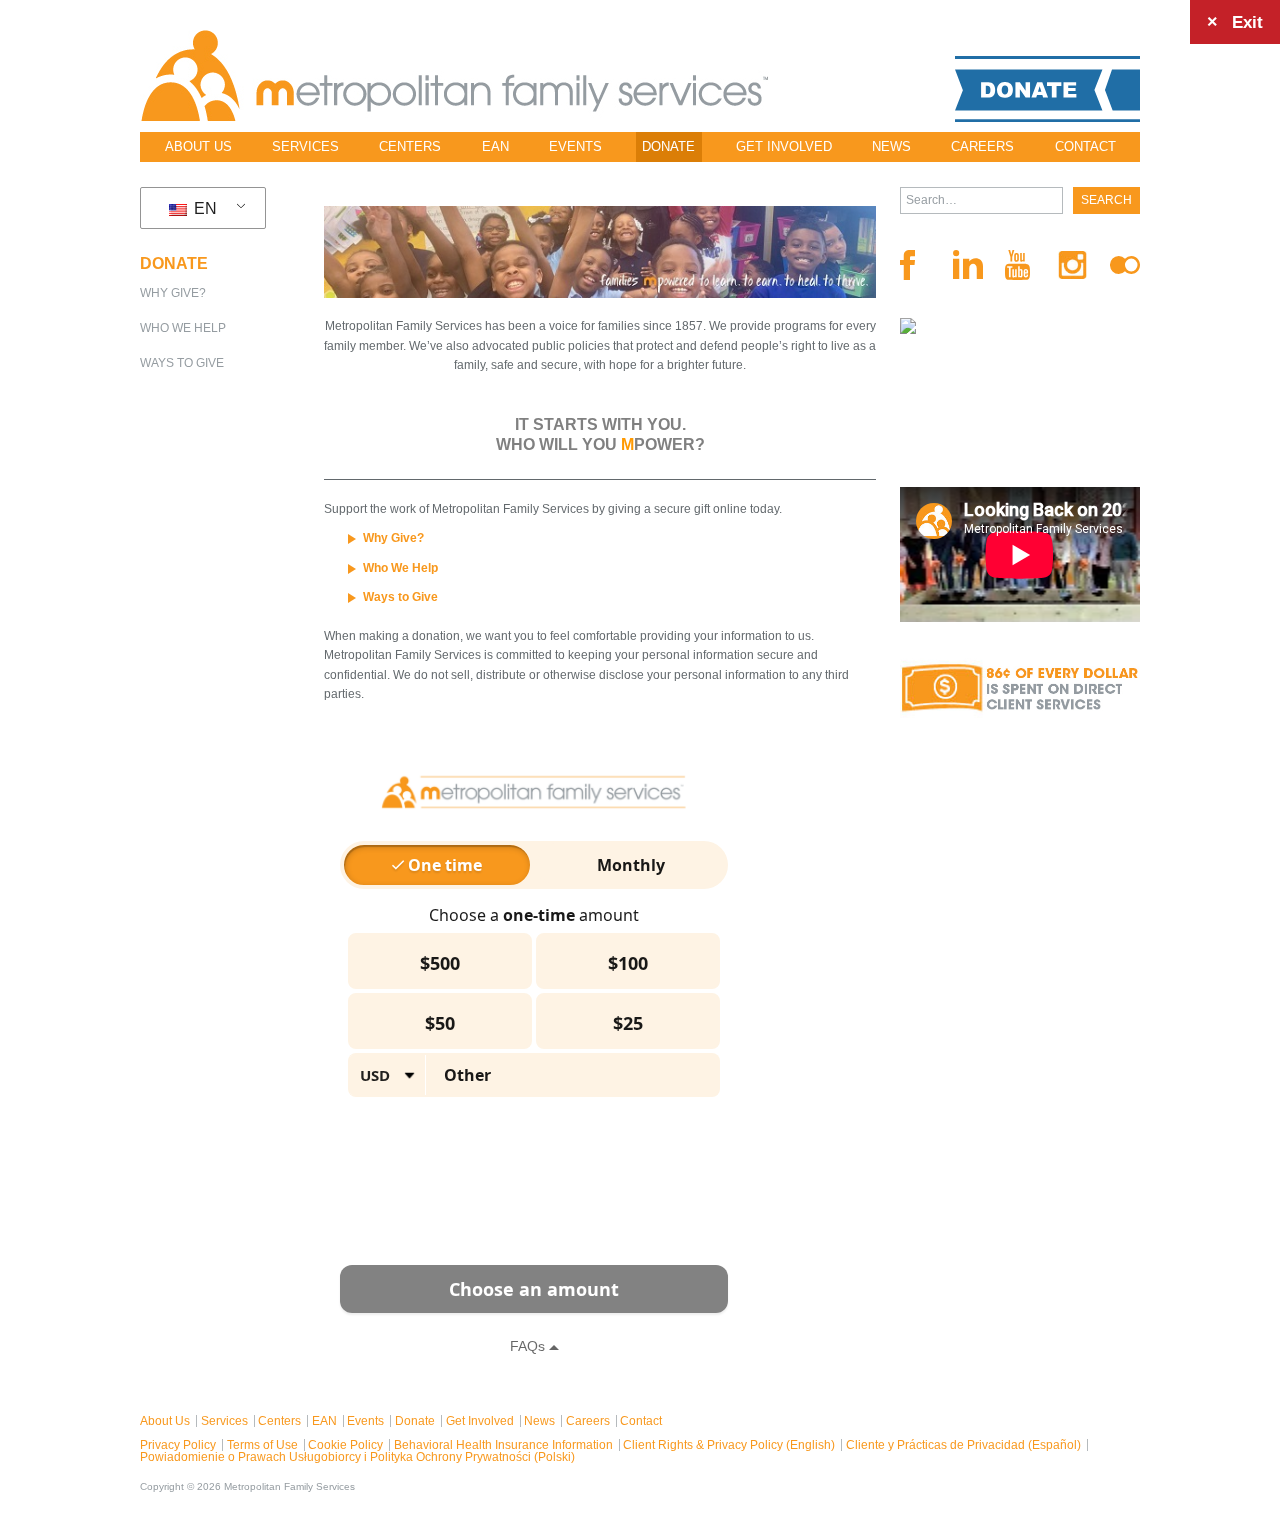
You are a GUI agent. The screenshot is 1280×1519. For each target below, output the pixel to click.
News (891, 146)
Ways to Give (182, 363)
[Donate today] (1047, 89)
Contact (1085, 146)
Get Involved (784, 146)
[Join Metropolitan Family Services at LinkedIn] (968, 264)
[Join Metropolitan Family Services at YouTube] (1020, 265)
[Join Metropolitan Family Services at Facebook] (915, 265)
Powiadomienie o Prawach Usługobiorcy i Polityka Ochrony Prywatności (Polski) (357, 1457)
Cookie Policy (345, 1445)
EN (203, 208)
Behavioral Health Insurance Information (503, 1445)
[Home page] (455, 76)
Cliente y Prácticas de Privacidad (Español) (963, 1445)
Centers (410, 146)
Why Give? (173, 293)
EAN (495, 146)
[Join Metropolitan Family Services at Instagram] (1073, 265)
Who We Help (183, 328)
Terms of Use (262, 1445)
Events (575, 146)
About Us (198, 146)
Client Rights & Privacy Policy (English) (729, 1445)
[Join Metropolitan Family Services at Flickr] (1125, 265)
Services (305, 146)
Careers (982, 146)
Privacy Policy (178, 1445)
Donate (668, 146)
